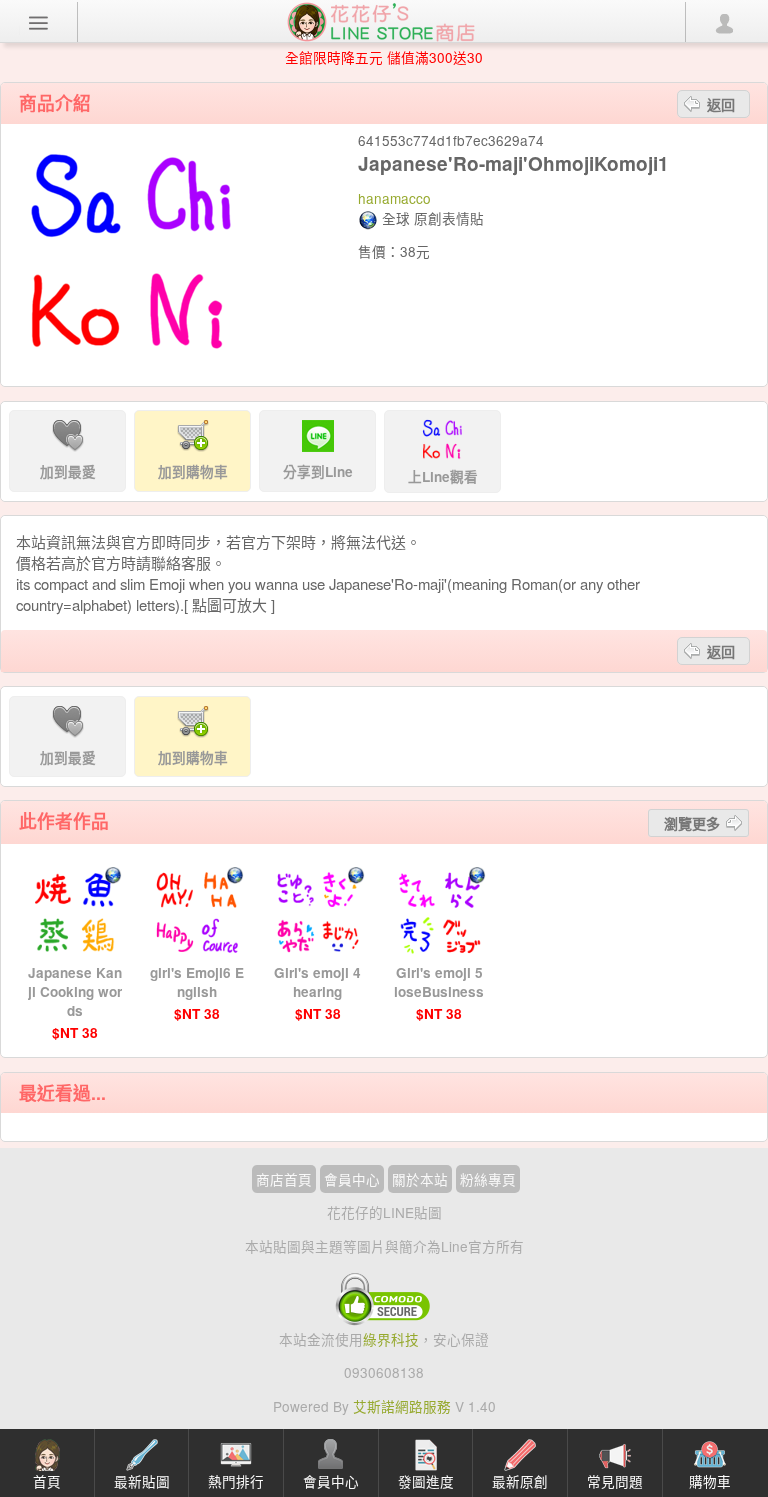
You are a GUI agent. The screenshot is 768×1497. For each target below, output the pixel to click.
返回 (721, 104)
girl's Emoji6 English (197, 982)
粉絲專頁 (488, 1179)
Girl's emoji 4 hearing (317, 982)
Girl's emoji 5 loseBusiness (439, 982)
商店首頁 (284, 1179)
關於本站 (420, 1179)
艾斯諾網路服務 (402, 1406)
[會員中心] (724, 22)
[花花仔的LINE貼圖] (381, 20)
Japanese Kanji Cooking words (75, 991)
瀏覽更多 (692, 823)
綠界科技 (391, 1339)
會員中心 (352, 1179)
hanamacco (394, 198)
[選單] (39, 22)
